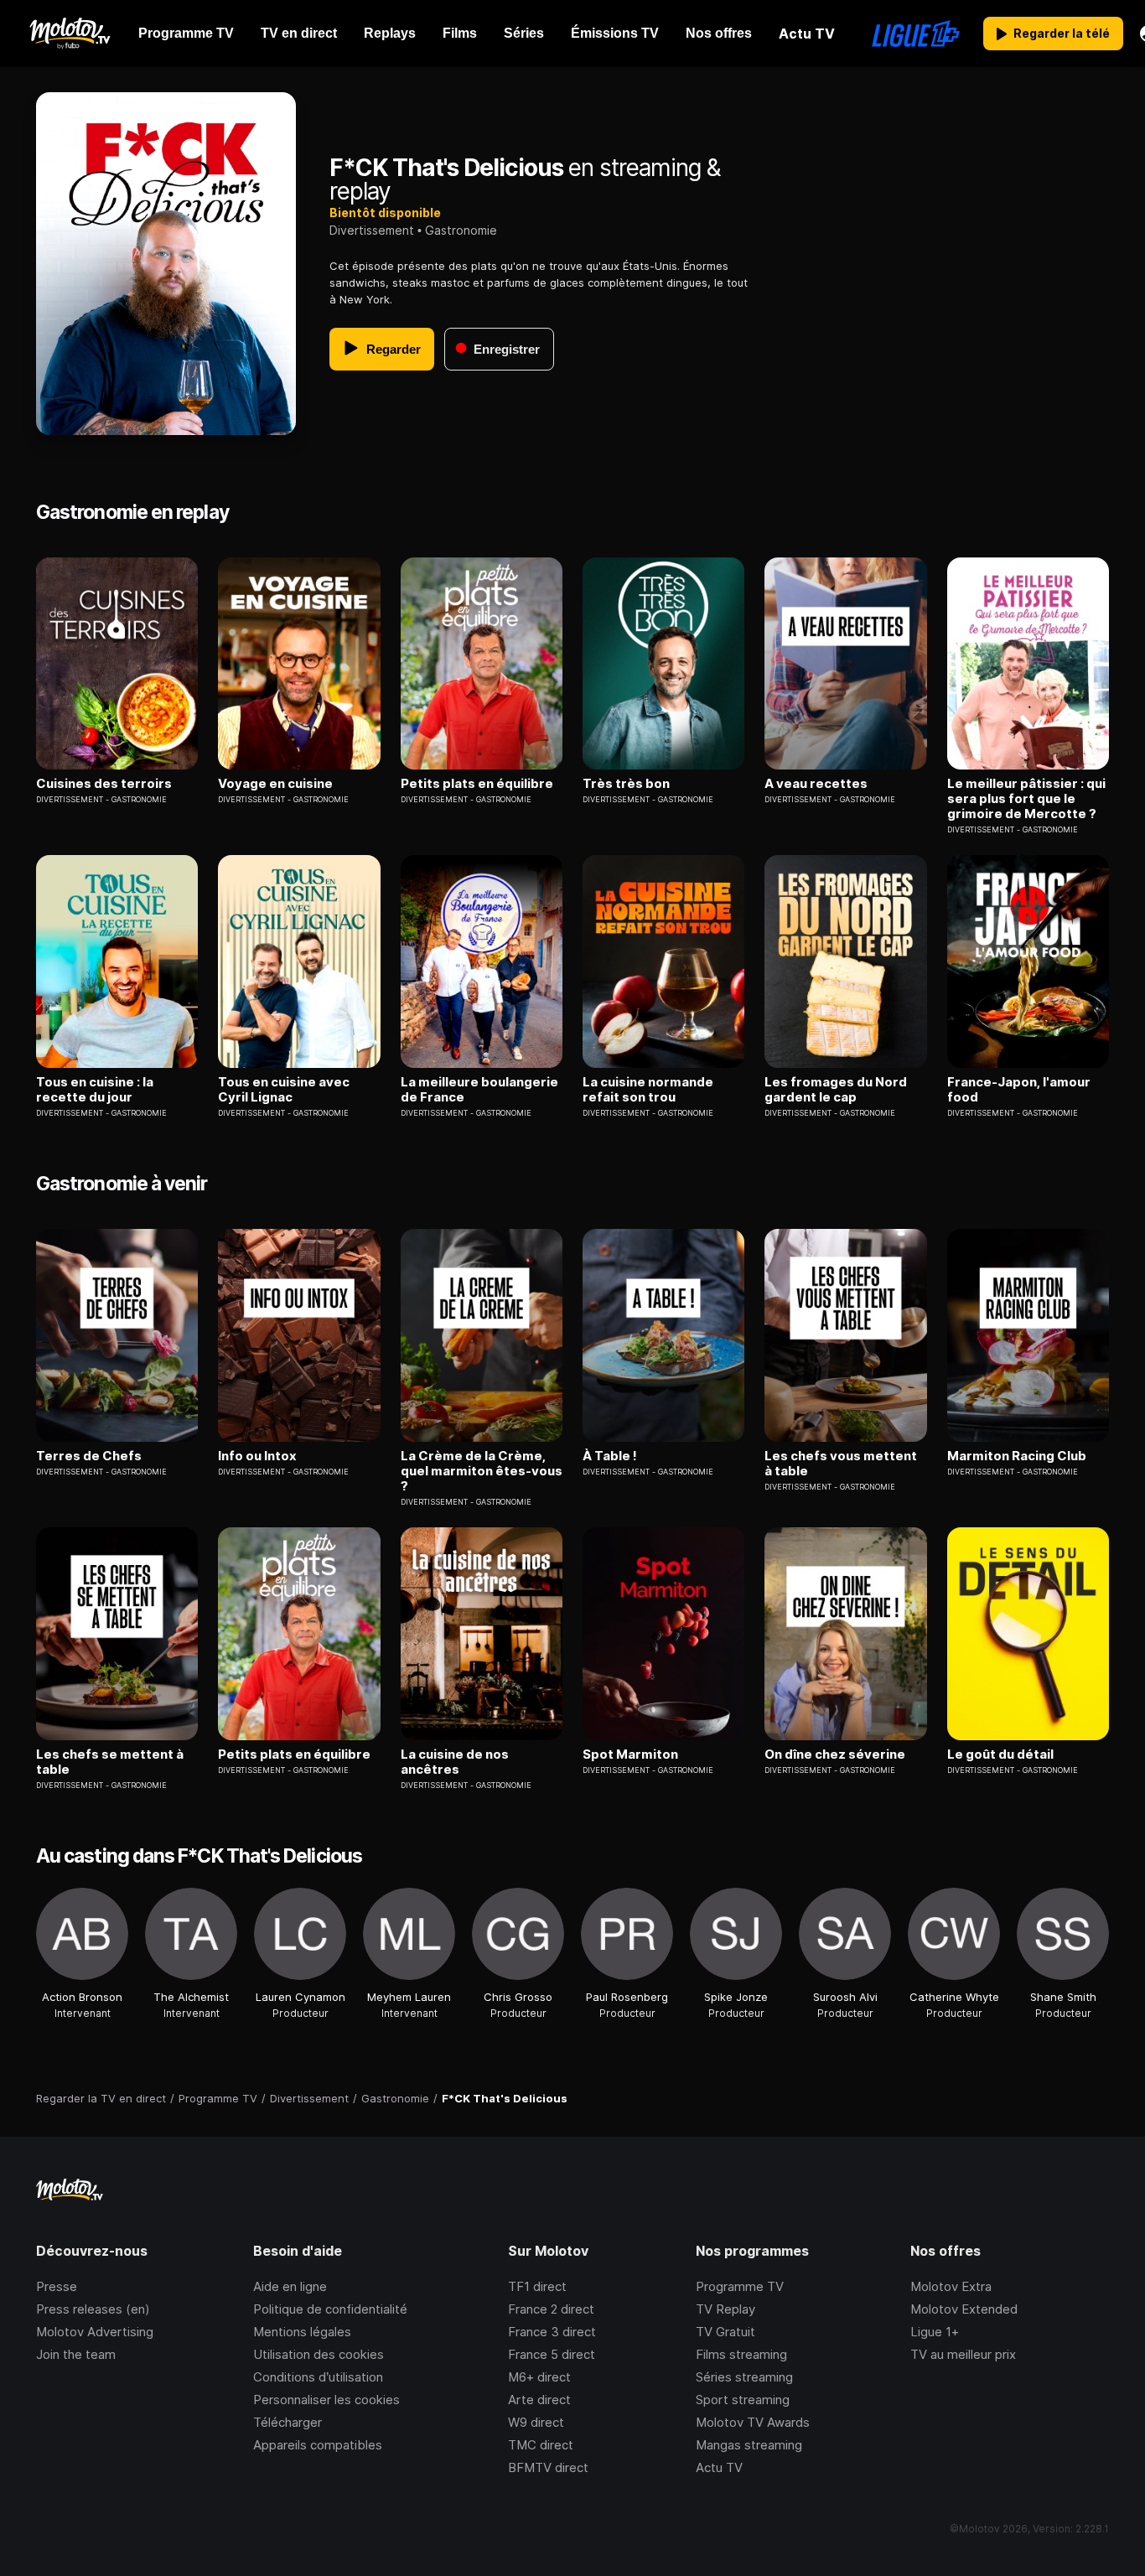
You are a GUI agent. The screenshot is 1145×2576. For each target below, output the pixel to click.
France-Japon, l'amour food (1019, 1090)
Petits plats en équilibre (477, 784)
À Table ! (610, 1456)
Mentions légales (302, 2332)
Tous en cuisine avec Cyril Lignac (284, 1090)
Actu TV (719, 2467)
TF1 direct (537, 2286)
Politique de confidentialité (330, 2309)
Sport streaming (743, 2400)
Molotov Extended (964, 2309)
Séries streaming (744, 2377)
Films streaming (741, 2354)
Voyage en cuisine (275, 784)
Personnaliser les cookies (326, 2400)
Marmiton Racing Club (1017, 1456)
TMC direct (541, 2445)
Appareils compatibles (318, 2445)
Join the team (76, 2354)
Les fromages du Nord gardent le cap (836, 1090)
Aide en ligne (290, 2286)
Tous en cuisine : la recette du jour (95, 1090)
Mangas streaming (749, 2445)
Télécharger (288, 2422)
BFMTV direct (548, 2467)
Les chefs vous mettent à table (841, 1464)
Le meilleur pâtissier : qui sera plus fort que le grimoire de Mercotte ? (1026, 799)
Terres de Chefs (89, 1456)
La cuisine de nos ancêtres (455, 1762)
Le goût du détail (1000, 1754)
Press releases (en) (93, 2309)
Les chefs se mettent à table (110, 1762)
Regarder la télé (1062, 33)
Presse (57, 2286)
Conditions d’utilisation (318, 2377)
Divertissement (372, 230)
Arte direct (539, 2400)
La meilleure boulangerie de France (479, 1090)
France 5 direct (552, 2354)
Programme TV (740, 2286)
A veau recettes (816, 784)
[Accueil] (69, 34)
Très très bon (626, 784)
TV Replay (725, 2309)
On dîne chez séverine (835, 1754)
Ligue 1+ (935, 2332)
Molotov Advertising (95, 2332)
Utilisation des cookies (319, 2354)
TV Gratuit (725, 2332)
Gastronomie (461, 230)
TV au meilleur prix (963, 2354)
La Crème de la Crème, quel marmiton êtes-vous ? (482, 1471)
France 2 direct (551, 2309)
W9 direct (536, 2422)
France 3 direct (552, 2332)
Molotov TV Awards (753, 2422)
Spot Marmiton (630, 1754)
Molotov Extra (951, 2286)
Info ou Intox (257, 1456)
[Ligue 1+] (916, 34)
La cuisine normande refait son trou (648, 1090)
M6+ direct (539, 2377)
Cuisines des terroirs (104, 784)
